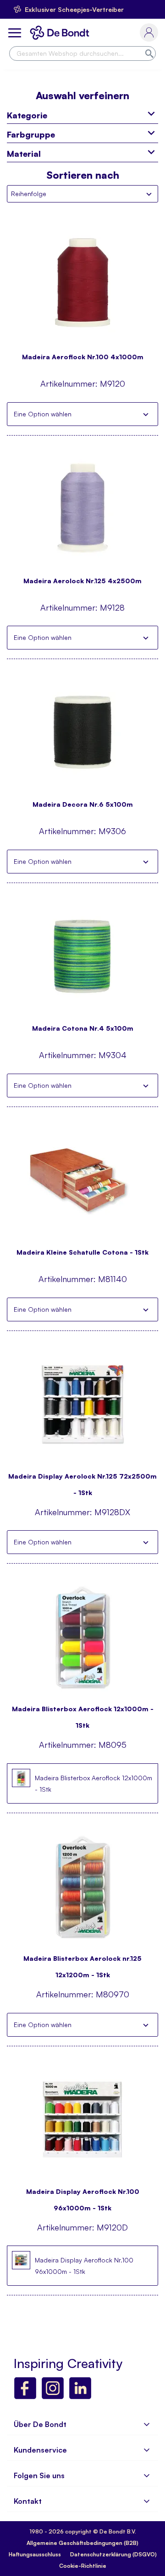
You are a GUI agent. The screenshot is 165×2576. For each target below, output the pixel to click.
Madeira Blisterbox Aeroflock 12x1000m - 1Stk (83, 1713)
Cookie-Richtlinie (83, 2566)
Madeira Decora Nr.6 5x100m (83, 804)
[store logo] (61, 33)
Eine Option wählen (43, 414)
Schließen (146, 414)
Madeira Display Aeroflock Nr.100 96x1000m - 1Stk (83, 2195)
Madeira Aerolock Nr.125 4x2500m (82, 581)
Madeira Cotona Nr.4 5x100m (83, 1028)
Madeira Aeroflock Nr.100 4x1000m (83, 357)
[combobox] (82, 53)
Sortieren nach (83, 175)
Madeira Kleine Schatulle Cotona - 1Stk (82, 1252)
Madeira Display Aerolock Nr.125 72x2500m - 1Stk (82, 1480)
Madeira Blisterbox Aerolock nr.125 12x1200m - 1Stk (82, 1962)
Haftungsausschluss (35, 2554)
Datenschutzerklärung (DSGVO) (113, 2554)
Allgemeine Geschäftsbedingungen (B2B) (82, 2543)
